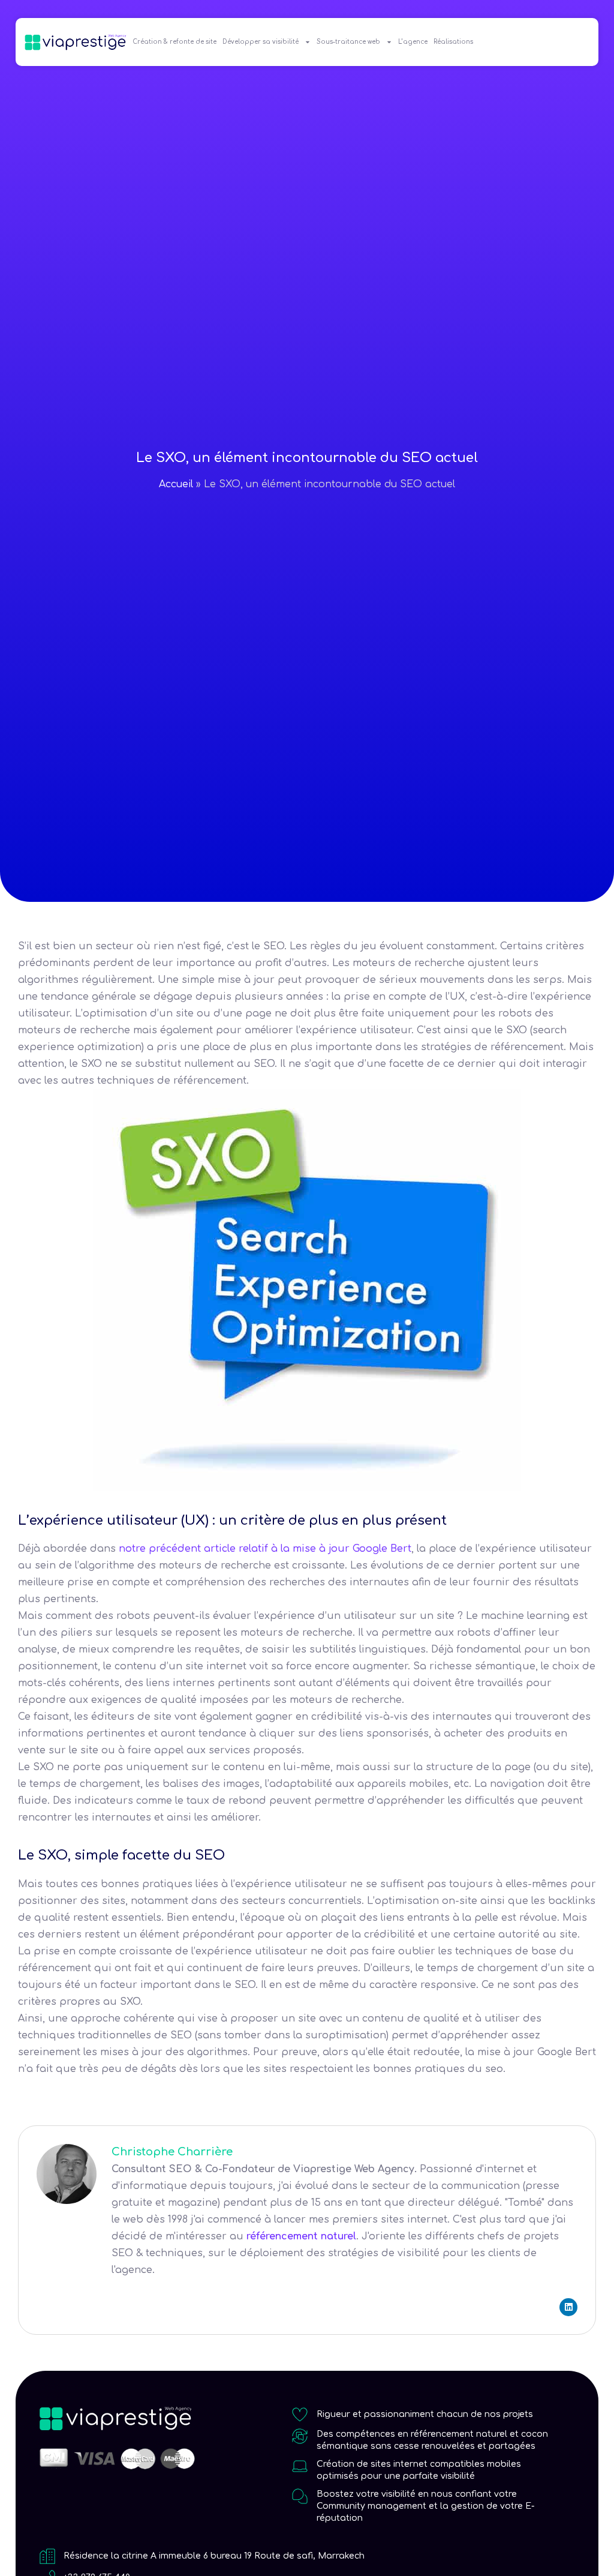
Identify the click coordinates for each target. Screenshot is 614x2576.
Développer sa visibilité (261, 42)
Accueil (176, 484)
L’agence (413, 42)
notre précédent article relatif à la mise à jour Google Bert (265, 1549)
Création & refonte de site (174, 42)
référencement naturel (301, 2236)
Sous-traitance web (348, 42)
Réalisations (453, 42)
